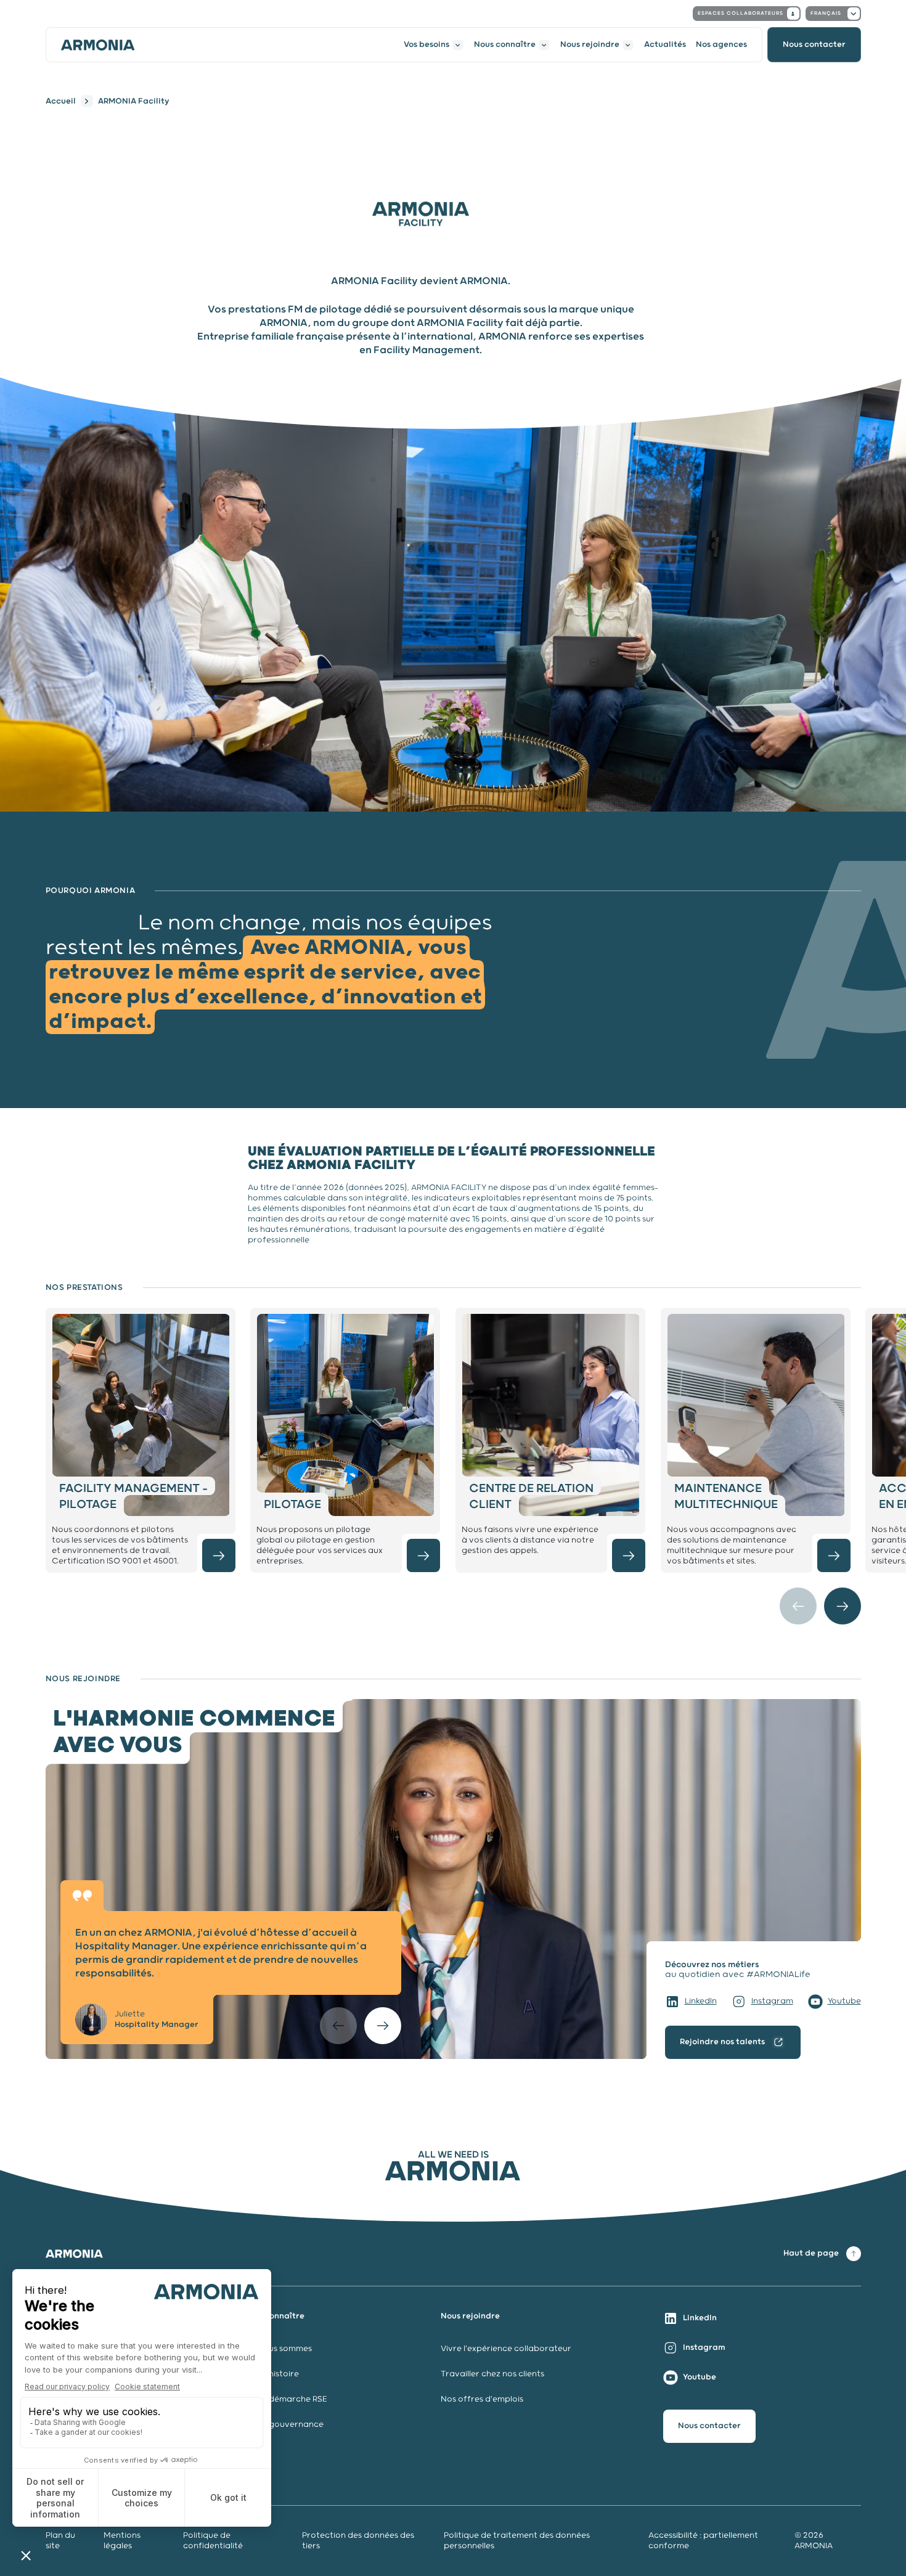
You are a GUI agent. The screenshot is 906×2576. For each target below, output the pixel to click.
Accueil (61, 101)
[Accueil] (98, 45)
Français (826, 13)
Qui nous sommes (277, 2349)
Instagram (772, 2001)
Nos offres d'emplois (482, 2399)
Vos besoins (426, 45)
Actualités (665, 45)
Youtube (844, 2001)
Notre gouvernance (284, 2425)
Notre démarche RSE (285, 2399)
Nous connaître (505, 45)
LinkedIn (701, 2001)
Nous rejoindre (590, 45)
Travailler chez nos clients (492, 2374)
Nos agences (721, 45)
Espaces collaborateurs (741, 13)
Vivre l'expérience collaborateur (506, 2349)
